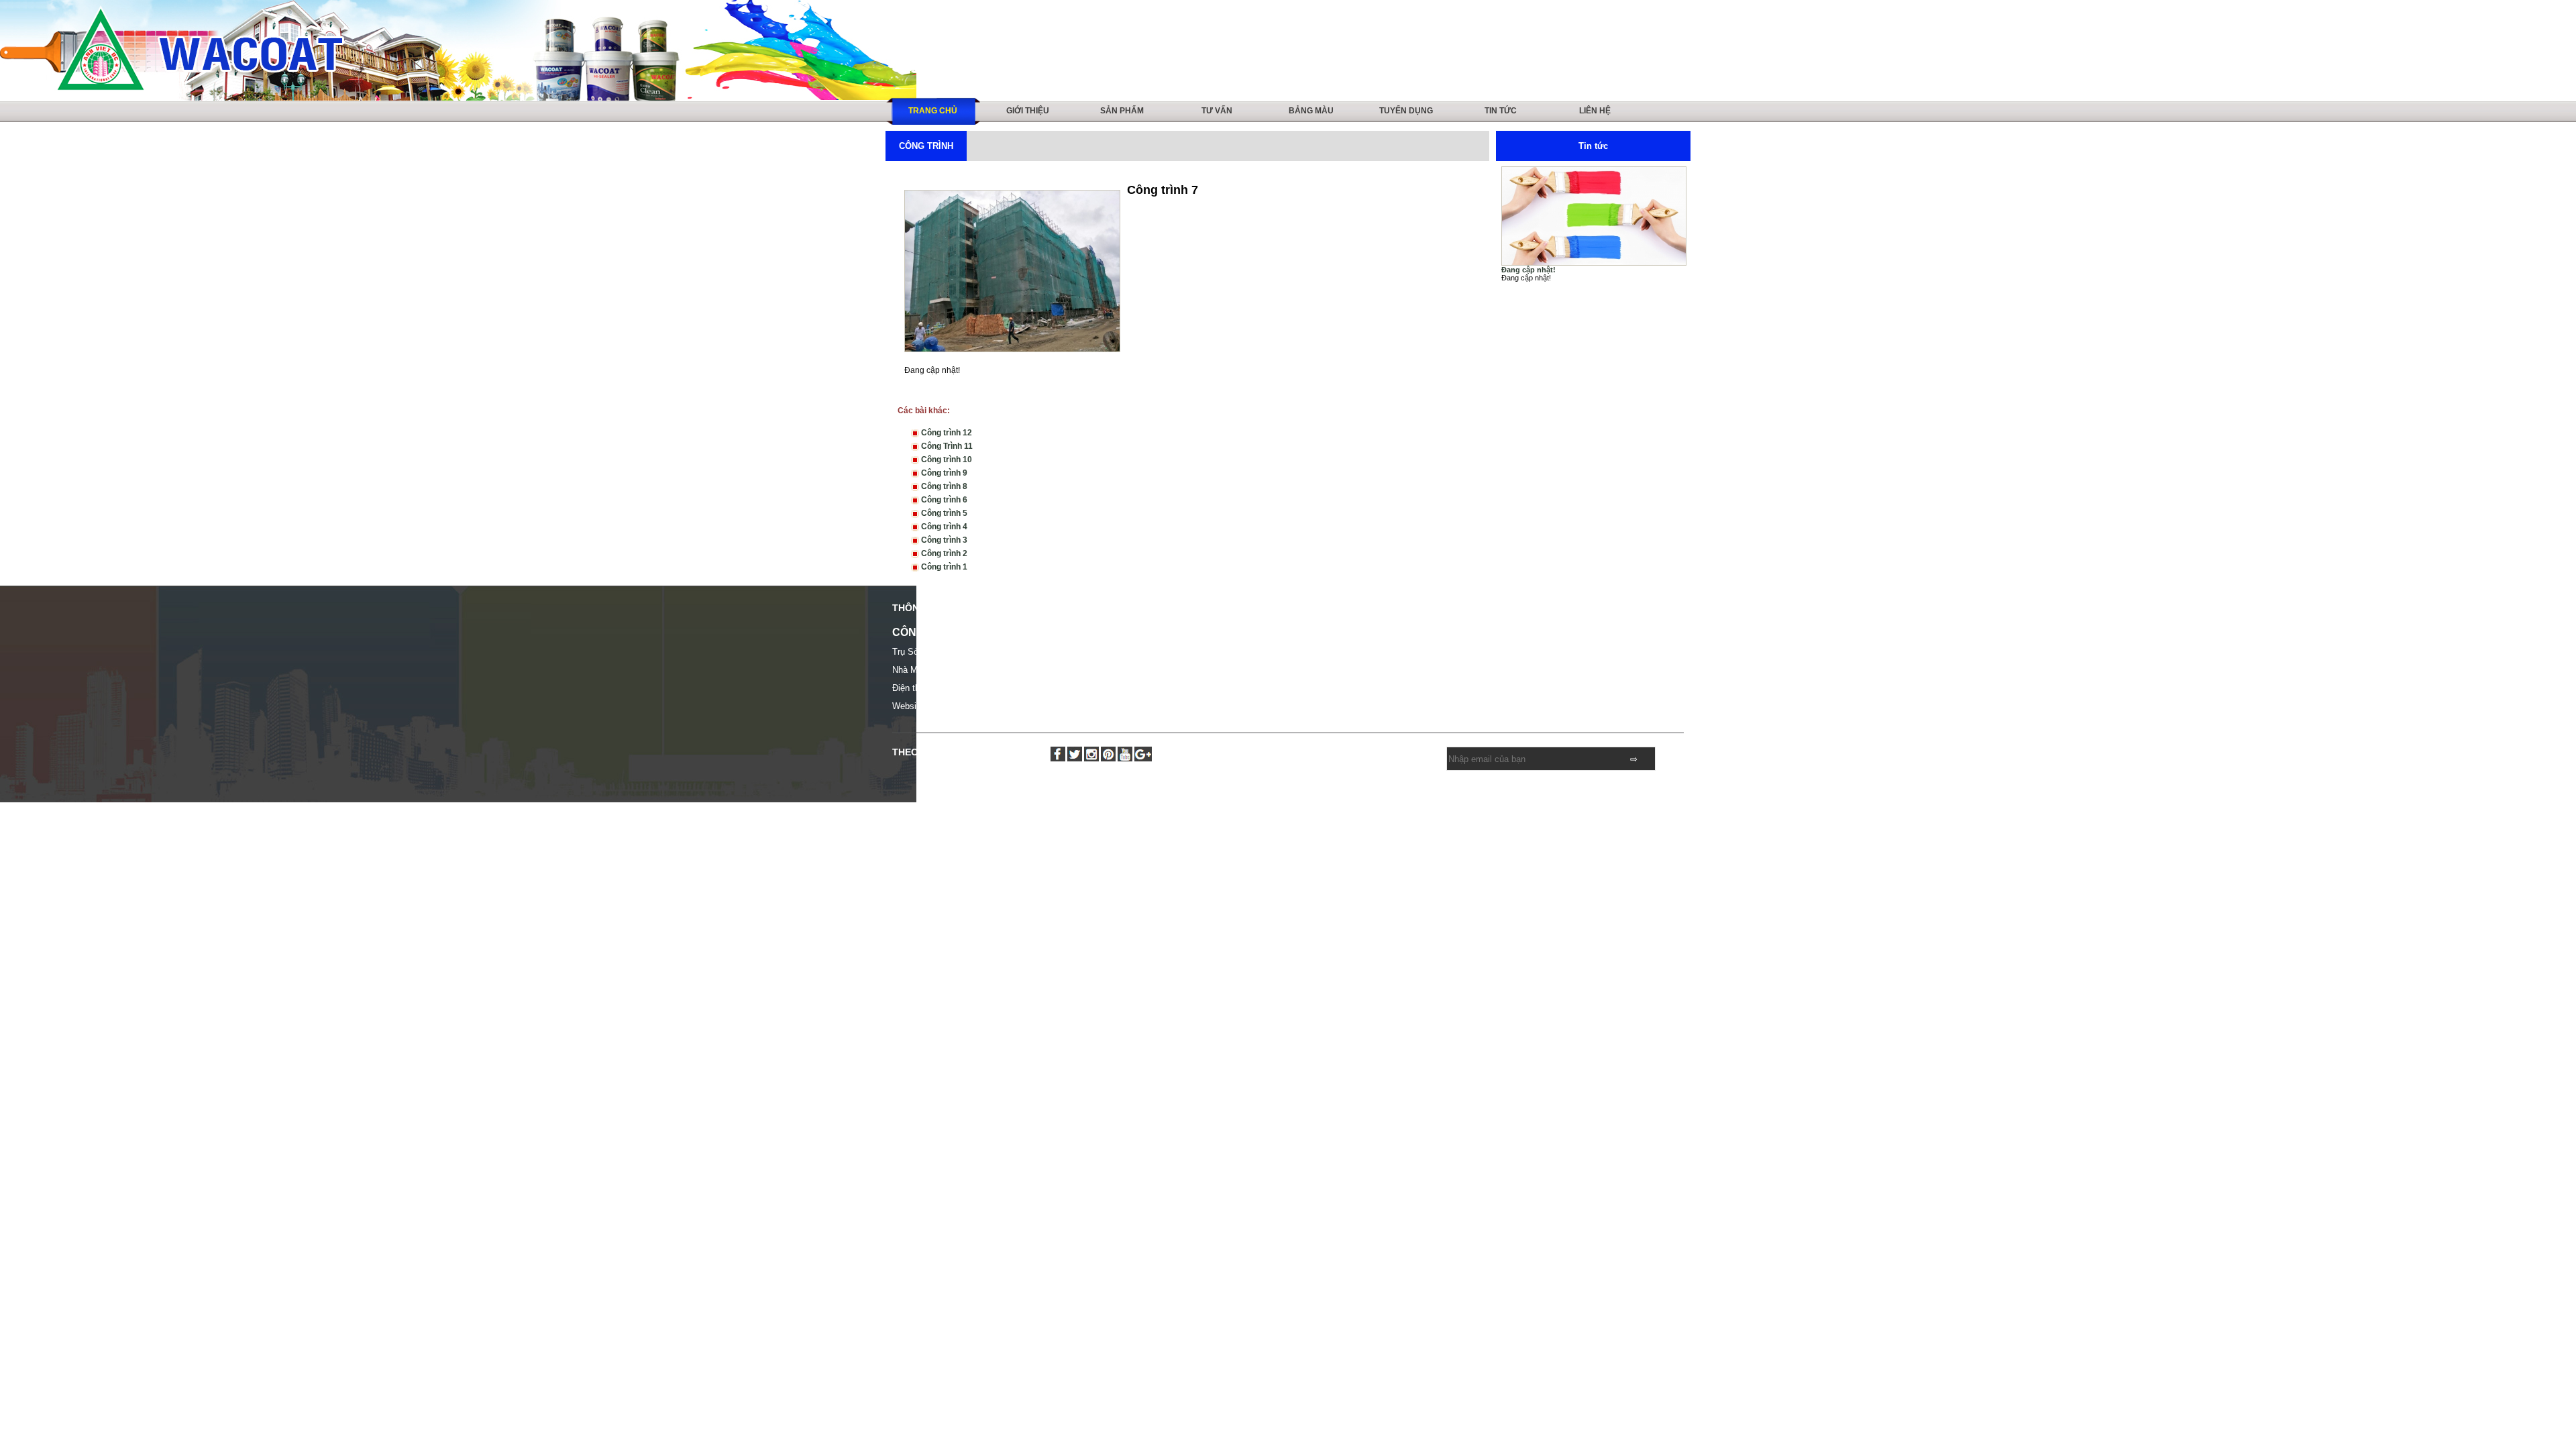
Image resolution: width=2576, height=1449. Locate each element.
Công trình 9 (943, 473)
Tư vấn (1217, 111)
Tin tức (1501, 111)
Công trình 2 (943, 553)
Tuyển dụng (1406, 111)
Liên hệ (1595, 111)
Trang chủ (933, 111)
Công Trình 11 (946, 446)
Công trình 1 (943, 567)
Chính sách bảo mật (1325, 678)
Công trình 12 (946, 433)
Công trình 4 (943, 527)
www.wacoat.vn (961, 706)
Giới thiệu (1028, 111)
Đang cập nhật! (1528, 270)
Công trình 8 (943, 486)
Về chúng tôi (1311, 634)
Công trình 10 (946, 460)
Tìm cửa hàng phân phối (1531, 649)
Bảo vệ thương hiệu (1324, 663)
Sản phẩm (1122, 111)
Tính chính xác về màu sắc (1336, 649)
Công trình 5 (943, 513)
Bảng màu (1311, 111)
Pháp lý (1500, 634)
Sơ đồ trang (1507, 678)
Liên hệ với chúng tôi (1524, 663)
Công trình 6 (943, 500)
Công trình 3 (943, 540)
